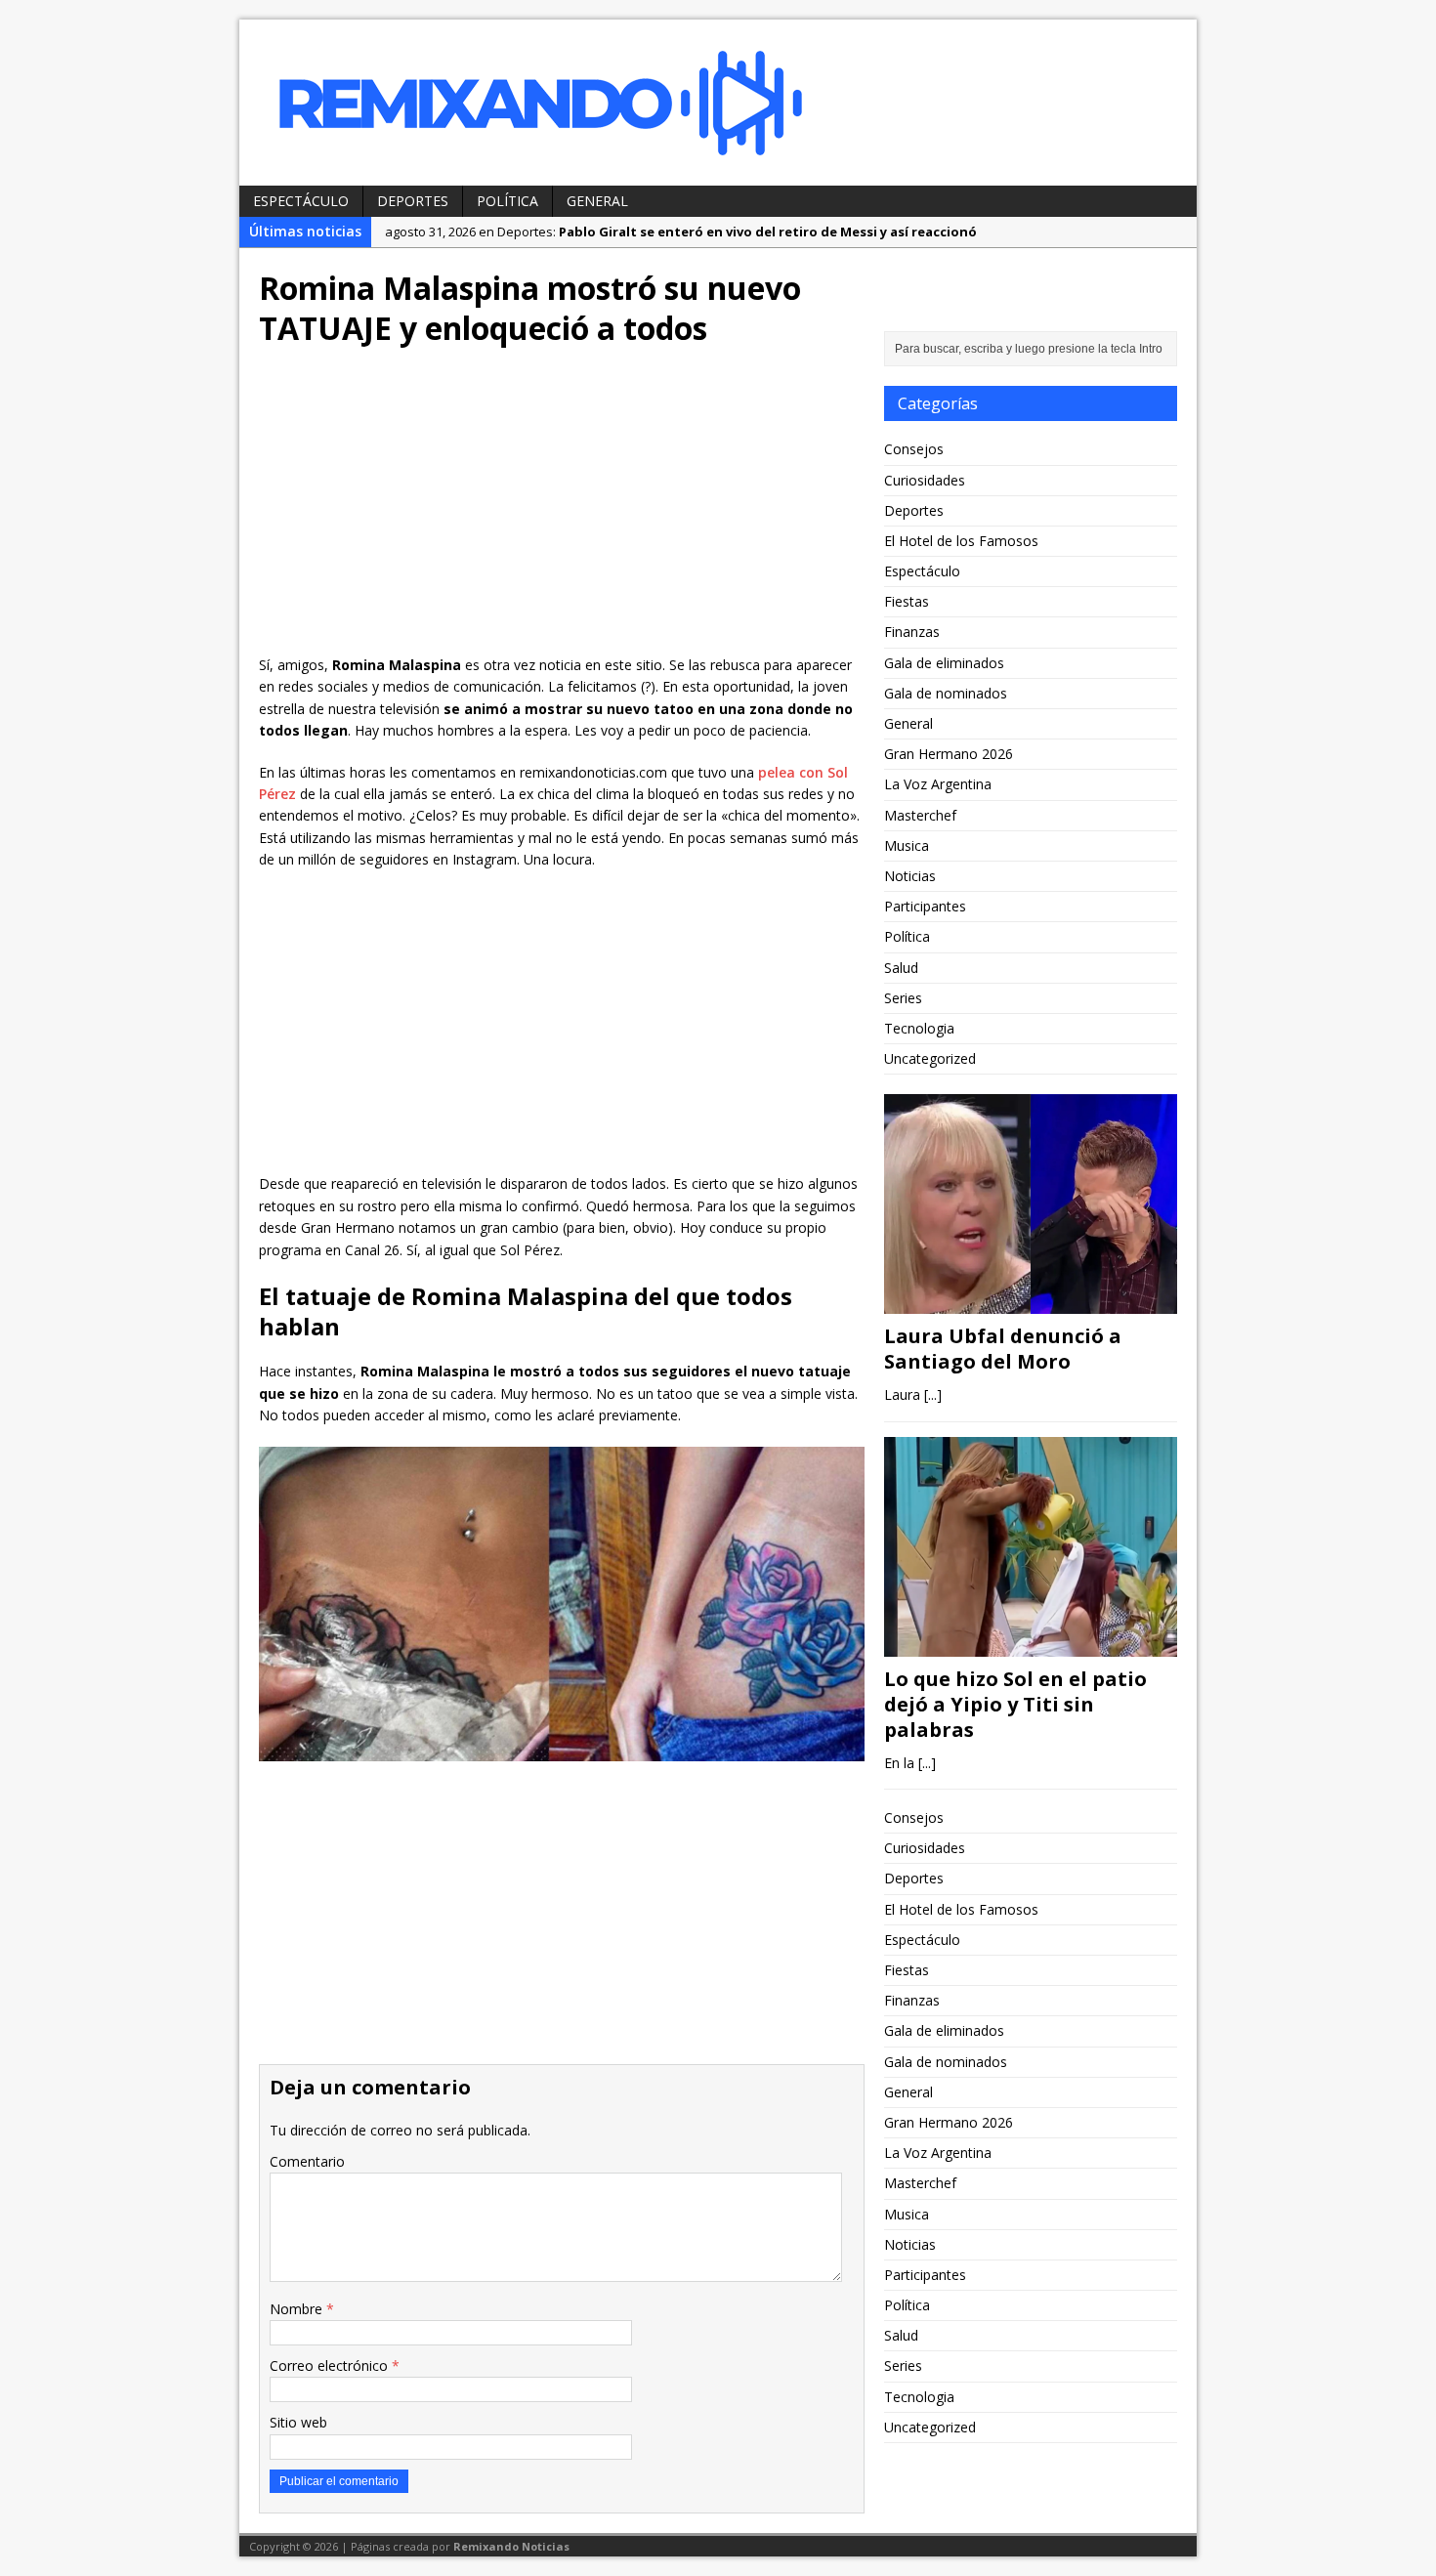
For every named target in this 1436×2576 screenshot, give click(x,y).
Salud (901, 968)
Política (507, 201)
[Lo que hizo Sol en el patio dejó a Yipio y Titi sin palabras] (1031, 1645)
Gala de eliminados (944, 663)
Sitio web (298, 2422)
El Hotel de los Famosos (961, 541)
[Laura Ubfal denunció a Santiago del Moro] (1031, 1303)
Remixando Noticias (511, 2546)
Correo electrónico (331, 2365)
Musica (907, 845)
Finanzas (912, 632)
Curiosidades (925, 480)
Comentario (307, 2161)
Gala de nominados (946, 693)
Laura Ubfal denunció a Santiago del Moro (1003, 1349)
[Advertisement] (562, 508)
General (597, 201)
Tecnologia (919, 1028)
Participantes (925, 906)
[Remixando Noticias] (718, 103)
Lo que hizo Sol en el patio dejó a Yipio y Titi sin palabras (1015, 1704)
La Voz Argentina (938, 784)
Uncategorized (930, 1058)
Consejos (914, 449)
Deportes (413, 201)
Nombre (298, 2309)
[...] (933, 1394)
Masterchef (920, 815)
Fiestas (907, 601)
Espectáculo (301, 201)
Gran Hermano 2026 (949, 754)
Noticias (910, 876)
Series (903, 998)
